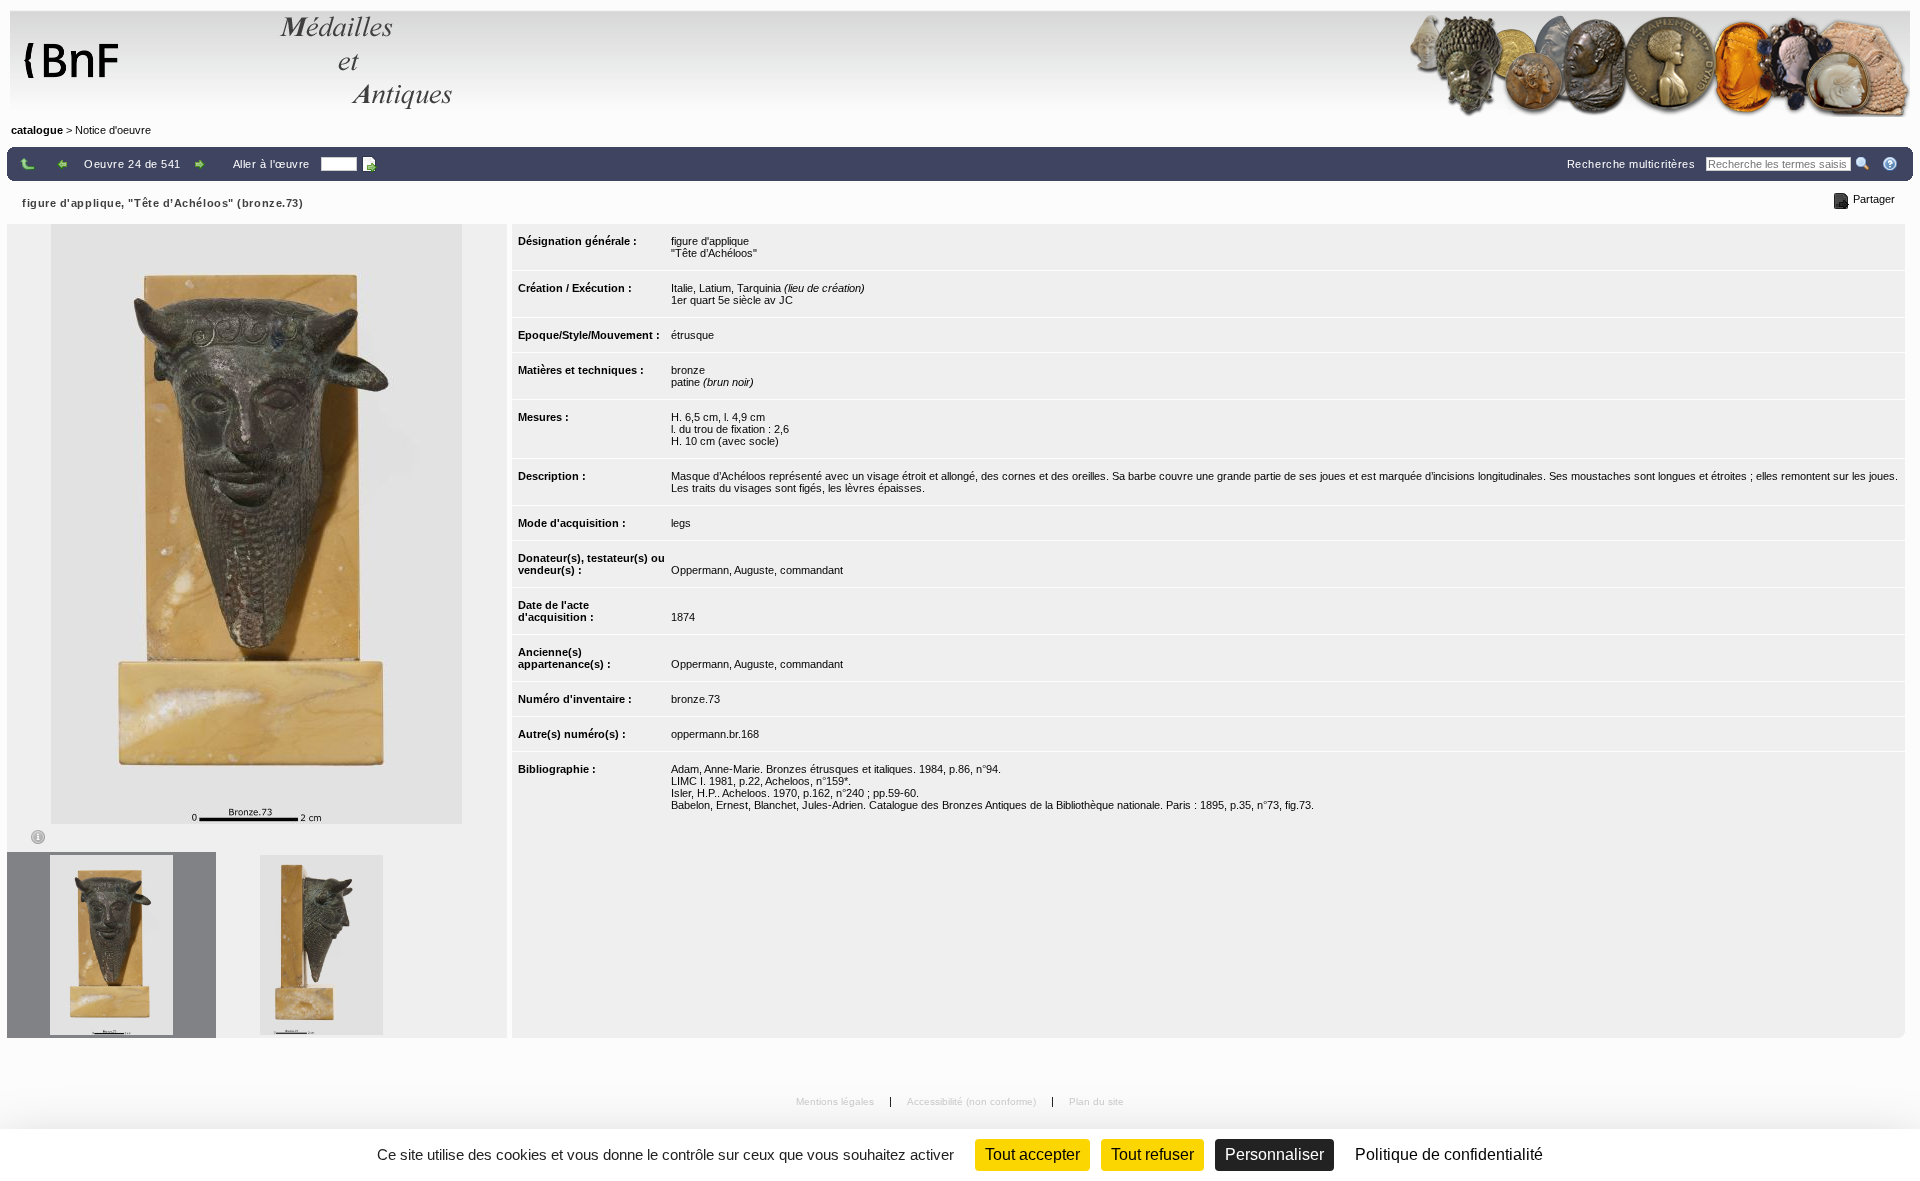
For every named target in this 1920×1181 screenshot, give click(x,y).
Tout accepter (1032, 1154)
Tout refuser (1152, 1154)
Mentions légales (836, 1101)
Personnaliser (1274, 1154)
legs (681, 523)
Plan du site (1096, 1101)
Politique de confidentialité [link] (1449, 1154)
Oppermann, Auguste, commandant (757, 570)
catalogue (37, 130)
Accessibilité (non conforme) (973, 1101)
